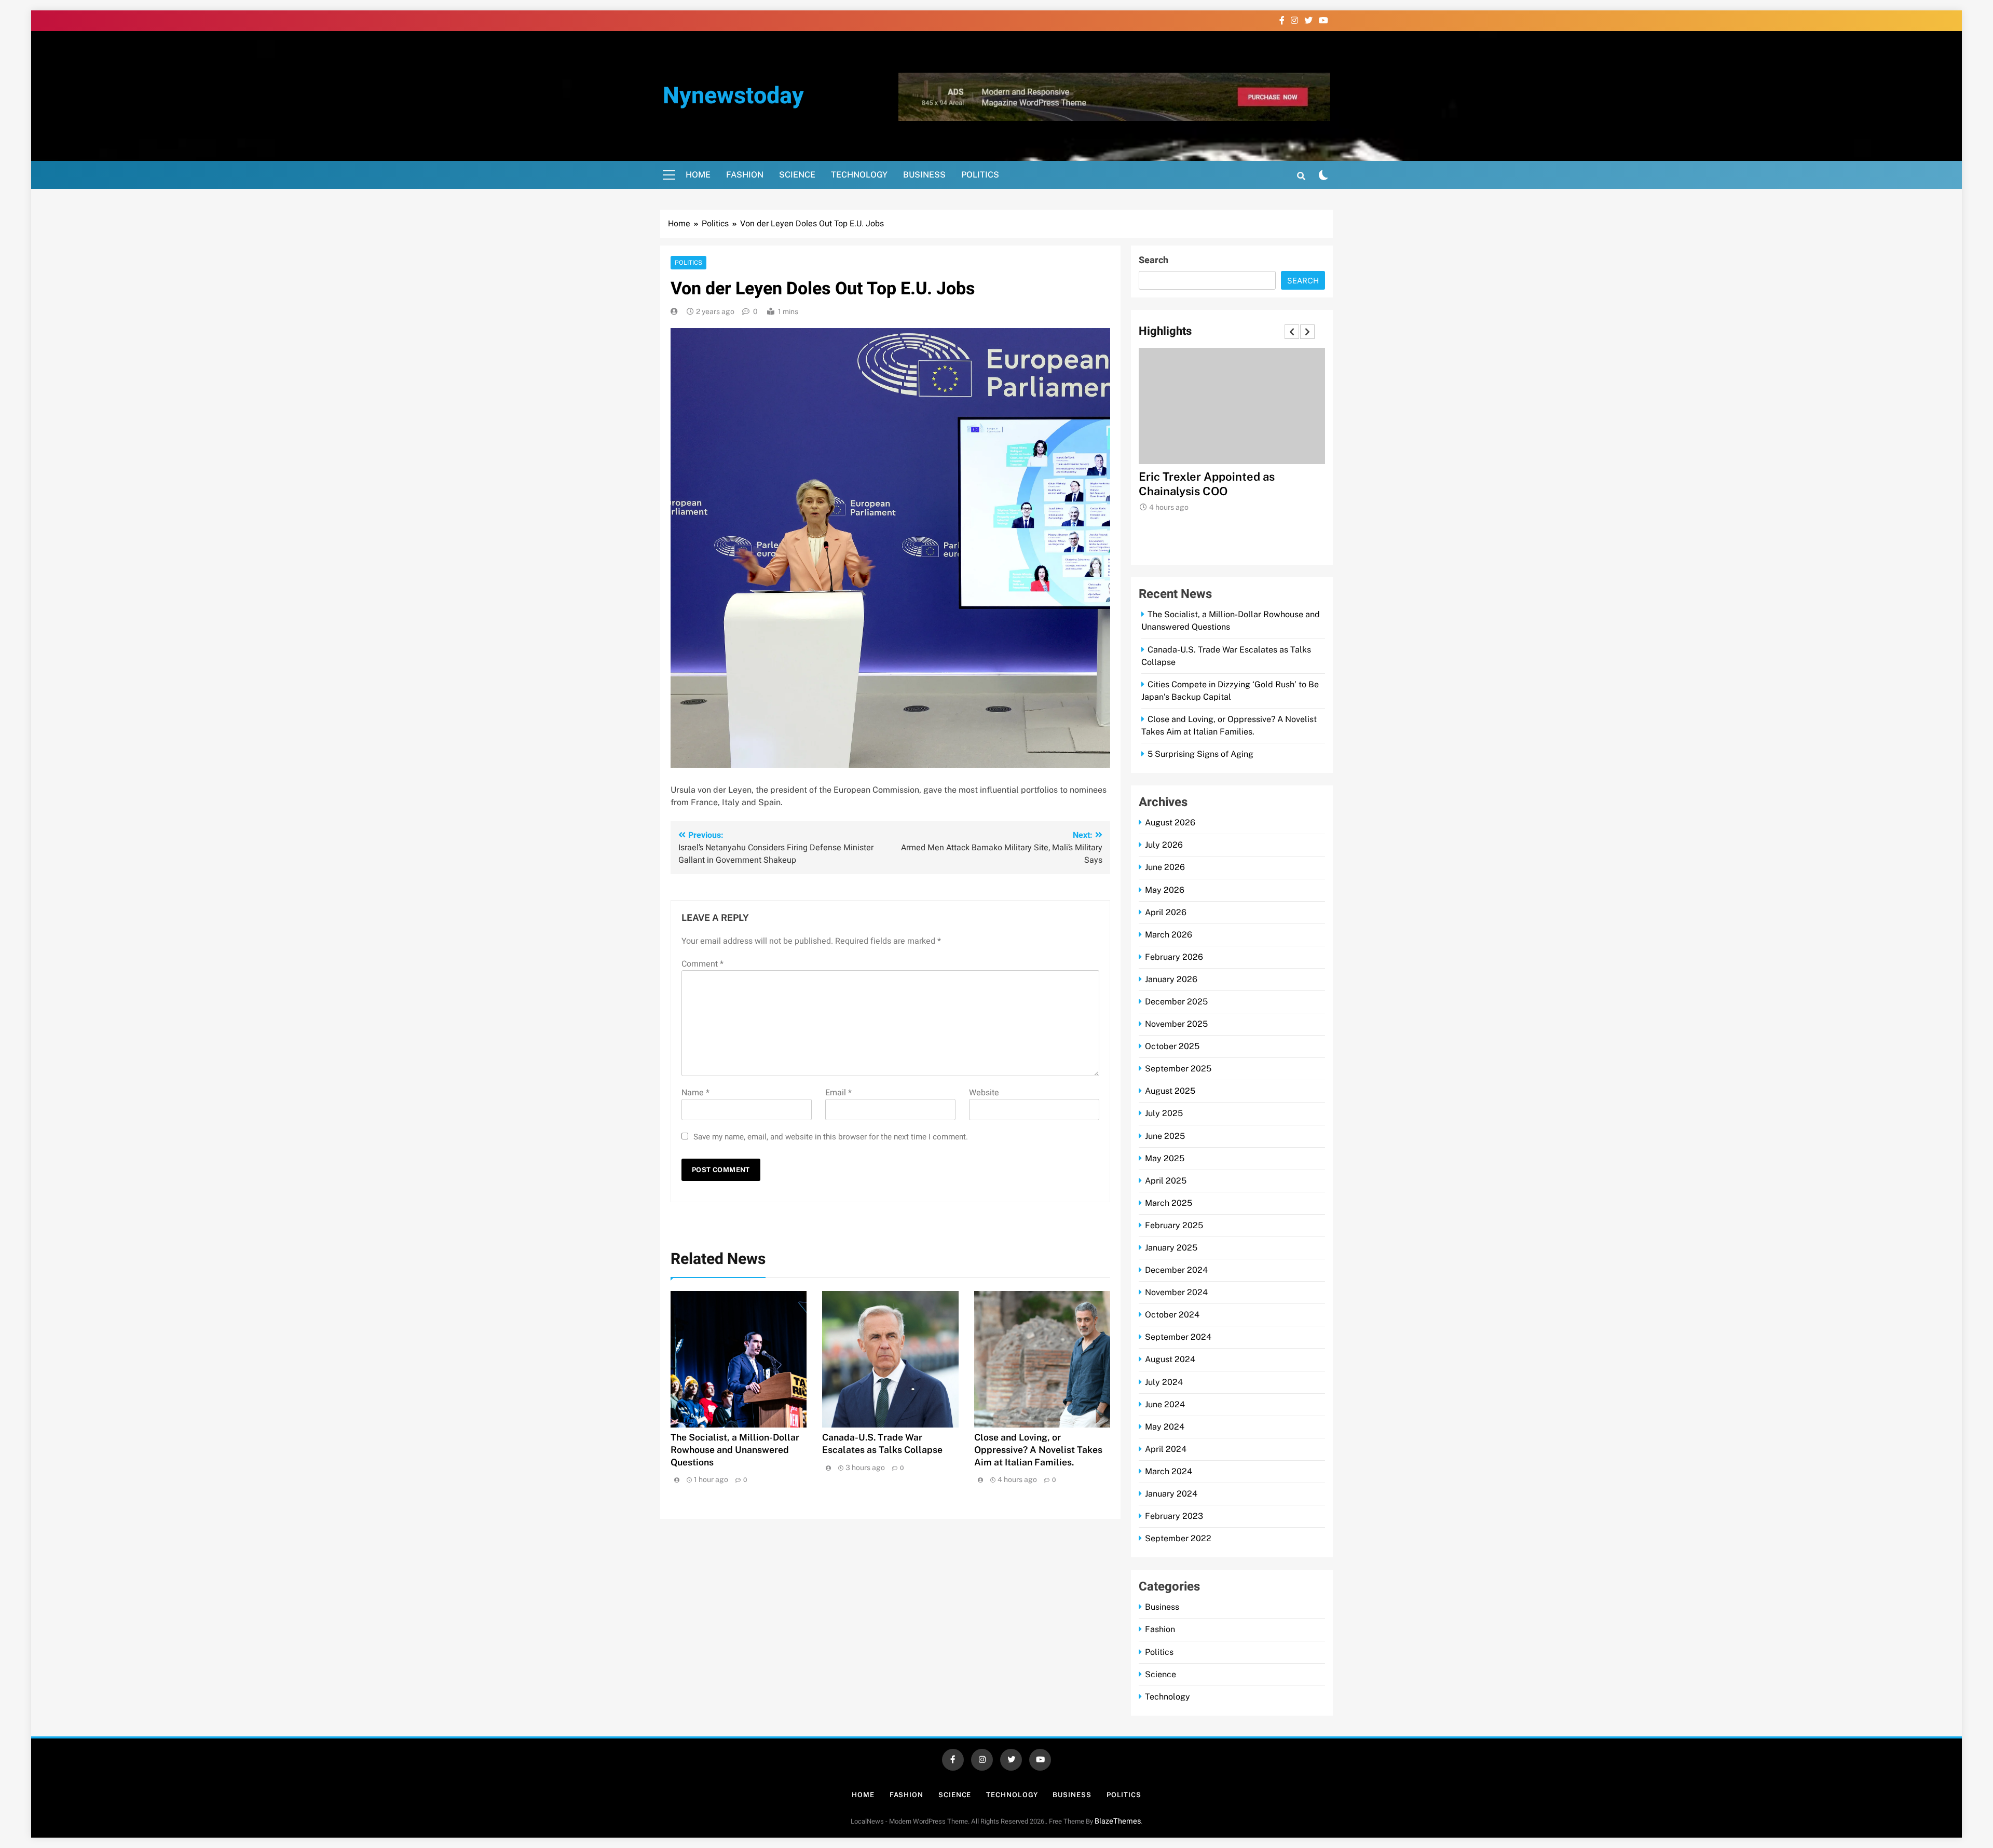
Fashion (745, 175)
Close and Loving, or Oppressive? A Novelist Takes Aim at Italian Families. (1038, 1450)
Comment (702, 964)
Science (797, 175)
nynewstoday (733, 96)
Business (924, 175)
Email (838, 1093)
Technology (859, 175)
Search (1154, 260)
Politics (980, 175)
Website (984, 1093)
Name (695, 1093)
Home (698, 175)
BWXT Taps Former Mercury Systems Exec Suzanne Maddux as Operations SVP (1232, 491)
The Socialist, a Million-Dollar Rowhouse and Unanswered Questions (735, 1450)
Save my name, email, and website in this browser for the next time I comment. (831, 1137)
